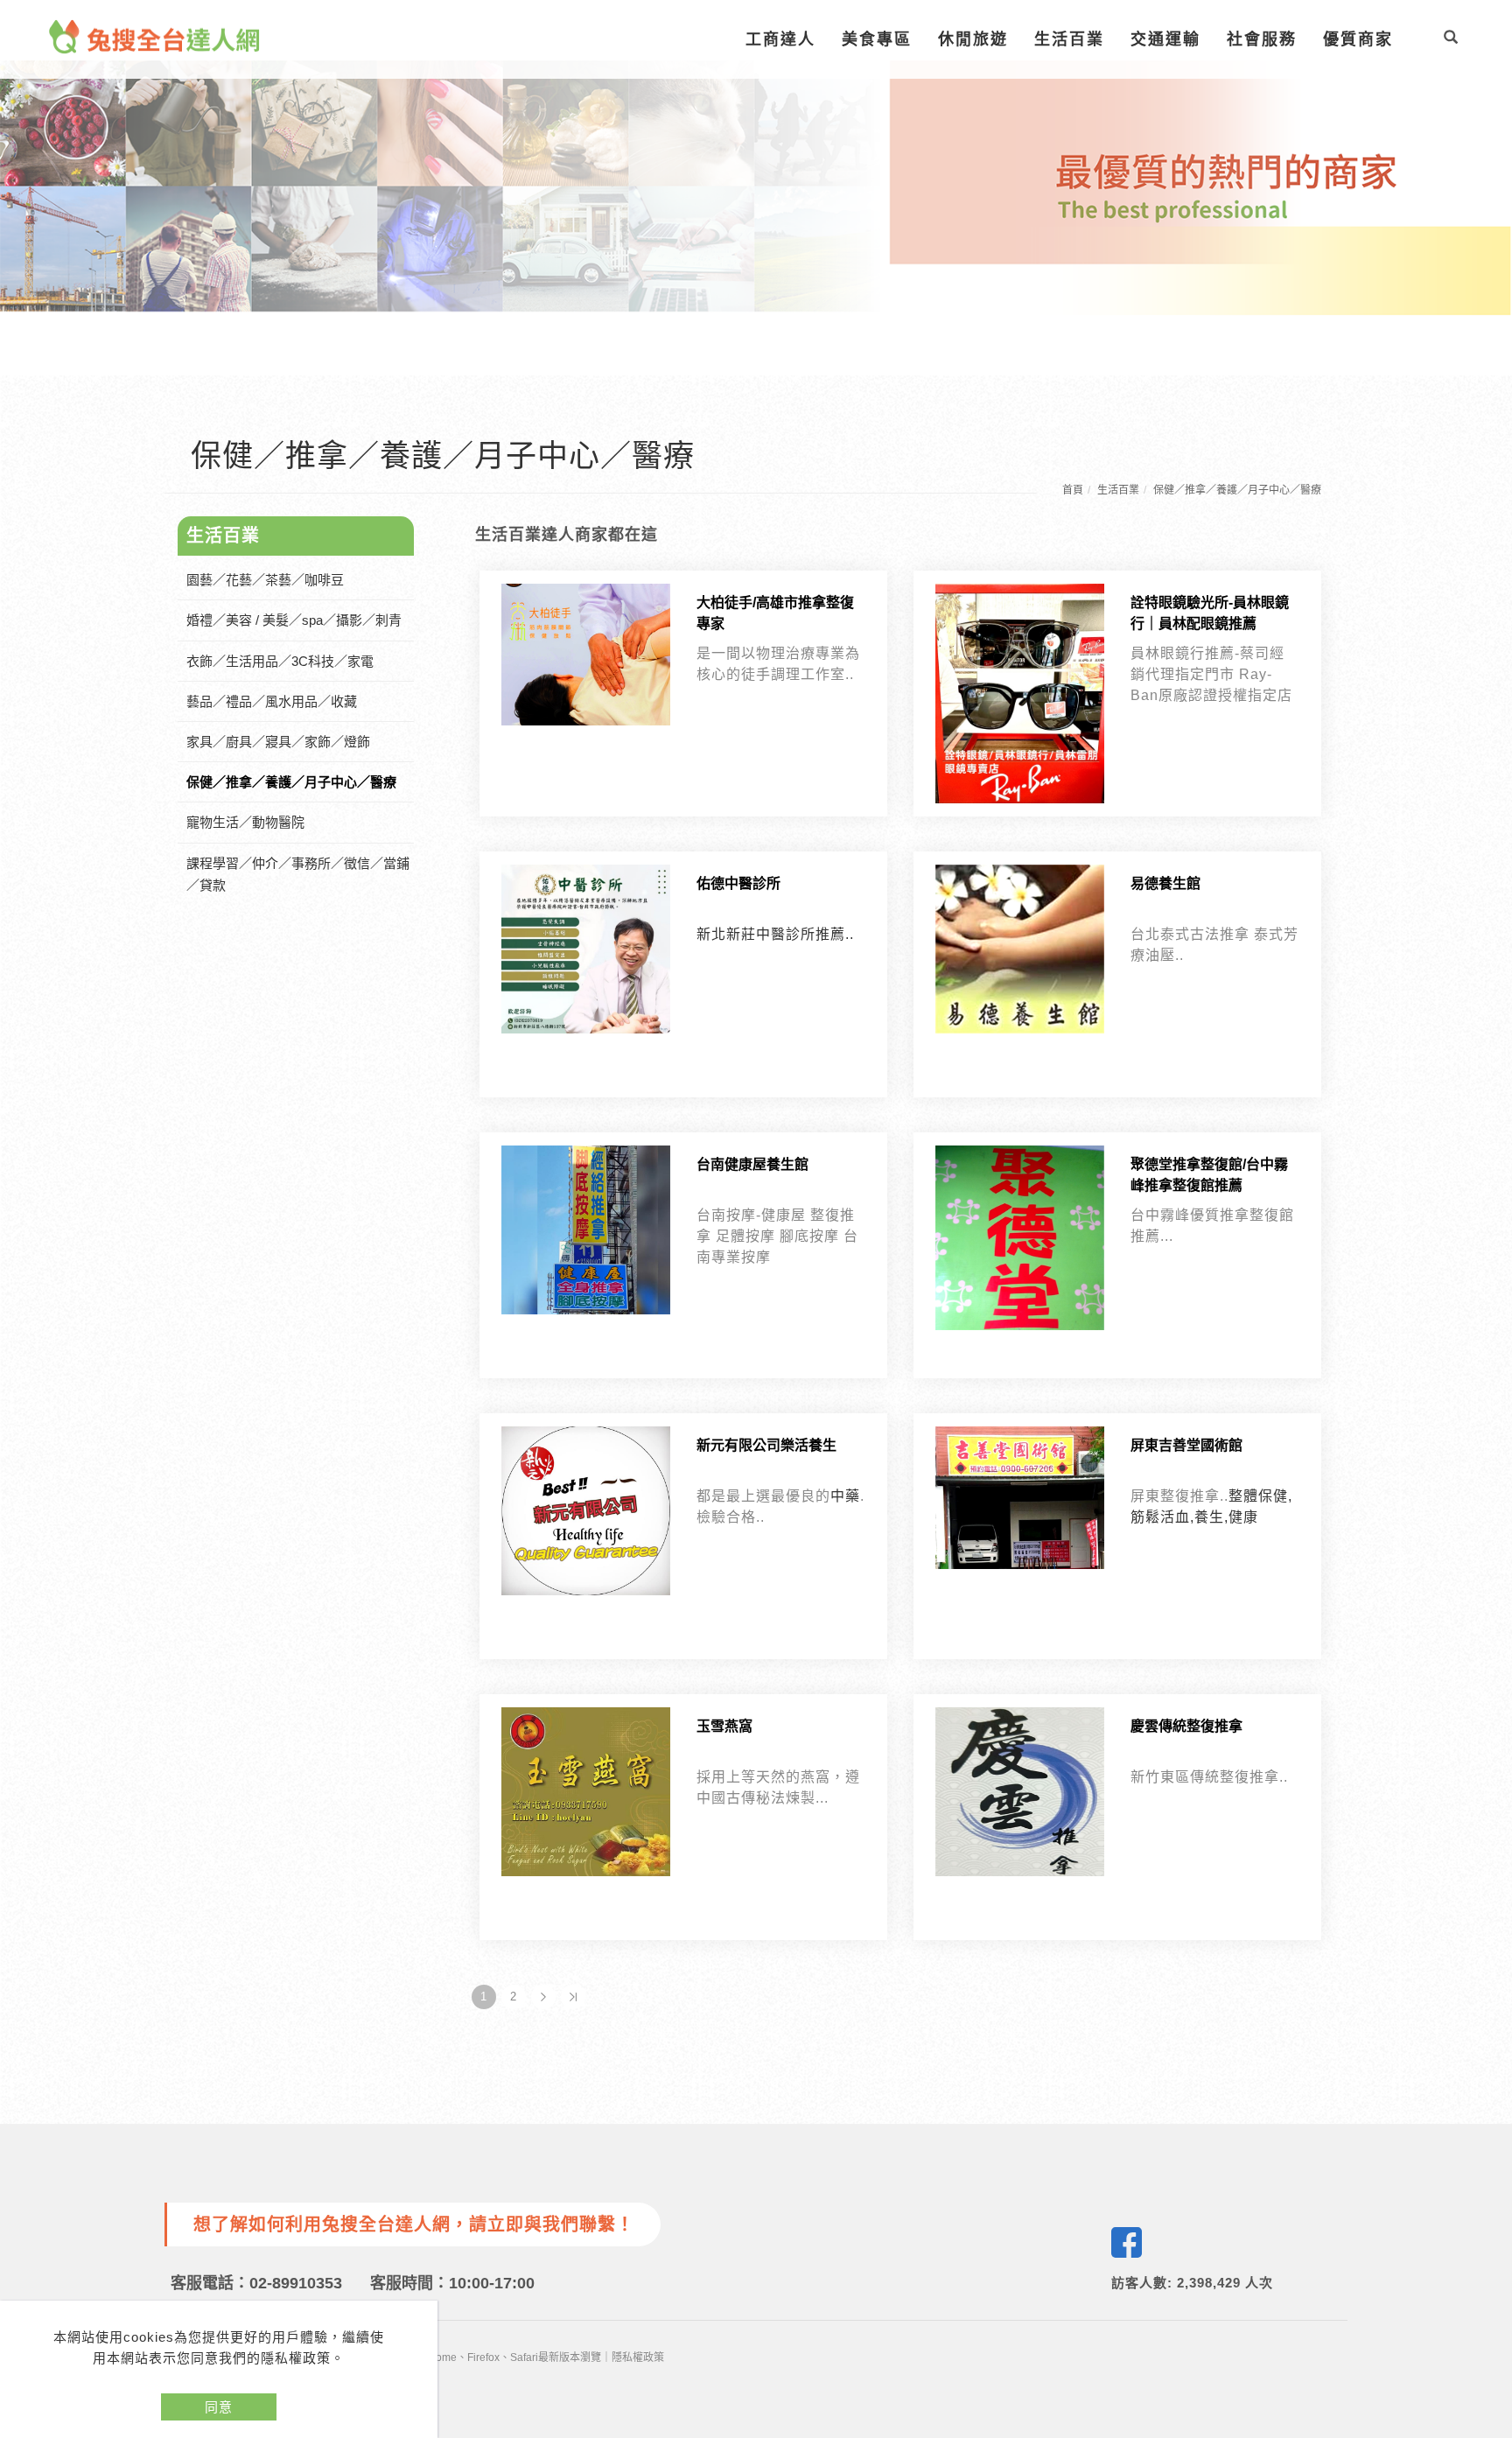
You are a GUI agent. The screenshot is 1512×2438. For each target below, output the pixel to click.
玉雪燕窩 (724, 1726)
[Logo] (155, 35)
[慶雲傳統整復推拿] (1020, 1791)
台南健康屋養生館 (752, 1164)
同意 (219, 2407)
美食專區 (877, 39)
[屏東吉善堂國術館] (1020, 1497)
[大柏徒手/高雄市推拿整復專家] (586, 653)
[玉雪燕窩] (586, 1791)
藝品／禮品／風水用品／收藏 (272, 701)
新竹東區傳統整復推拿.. (1209, 1777)
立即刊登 (1488, 2200)
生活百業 (1069, 39)
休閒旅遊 (973, 39)
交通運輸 (1165, 39)
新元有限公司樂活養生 (766, 1445)
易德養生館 (1165, 883)
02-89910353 (296, 2283)
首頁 (1073, 490)
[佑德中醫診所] (586, 948)
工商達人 (780, 39)
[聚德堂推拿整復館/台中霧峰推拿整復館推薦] (1020, 1237)
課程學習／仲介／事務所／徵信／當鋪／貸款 (298, 874)
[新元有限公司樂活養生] (586, 1510)
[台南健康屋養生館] (586, 1229)
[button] (1451, 39)
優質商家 (1358, 39)
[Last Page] (573, 1997)
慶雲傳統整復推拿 (1186, 1726)
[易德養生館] (1020, 948)
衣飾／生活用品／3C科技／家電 (280, 661)
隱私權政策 (638, 2357)
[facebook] (1127, 2242)
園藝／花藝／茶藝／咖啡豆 (265, 580)
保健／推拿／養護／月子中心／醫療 (1237, 490)
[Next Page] (543, 1997)
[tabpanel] (756, 188)
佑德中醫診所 (738, 883)
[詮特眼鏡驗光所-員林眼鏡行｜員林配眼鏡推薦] (1020, 693)
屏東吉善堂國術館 (1186, 1445)
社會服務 (1262, 39)
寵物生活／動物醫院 (245, 822)
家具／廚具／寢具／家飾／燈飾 (278, 742)
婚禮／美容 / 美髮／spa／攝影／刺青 (294, 620)
